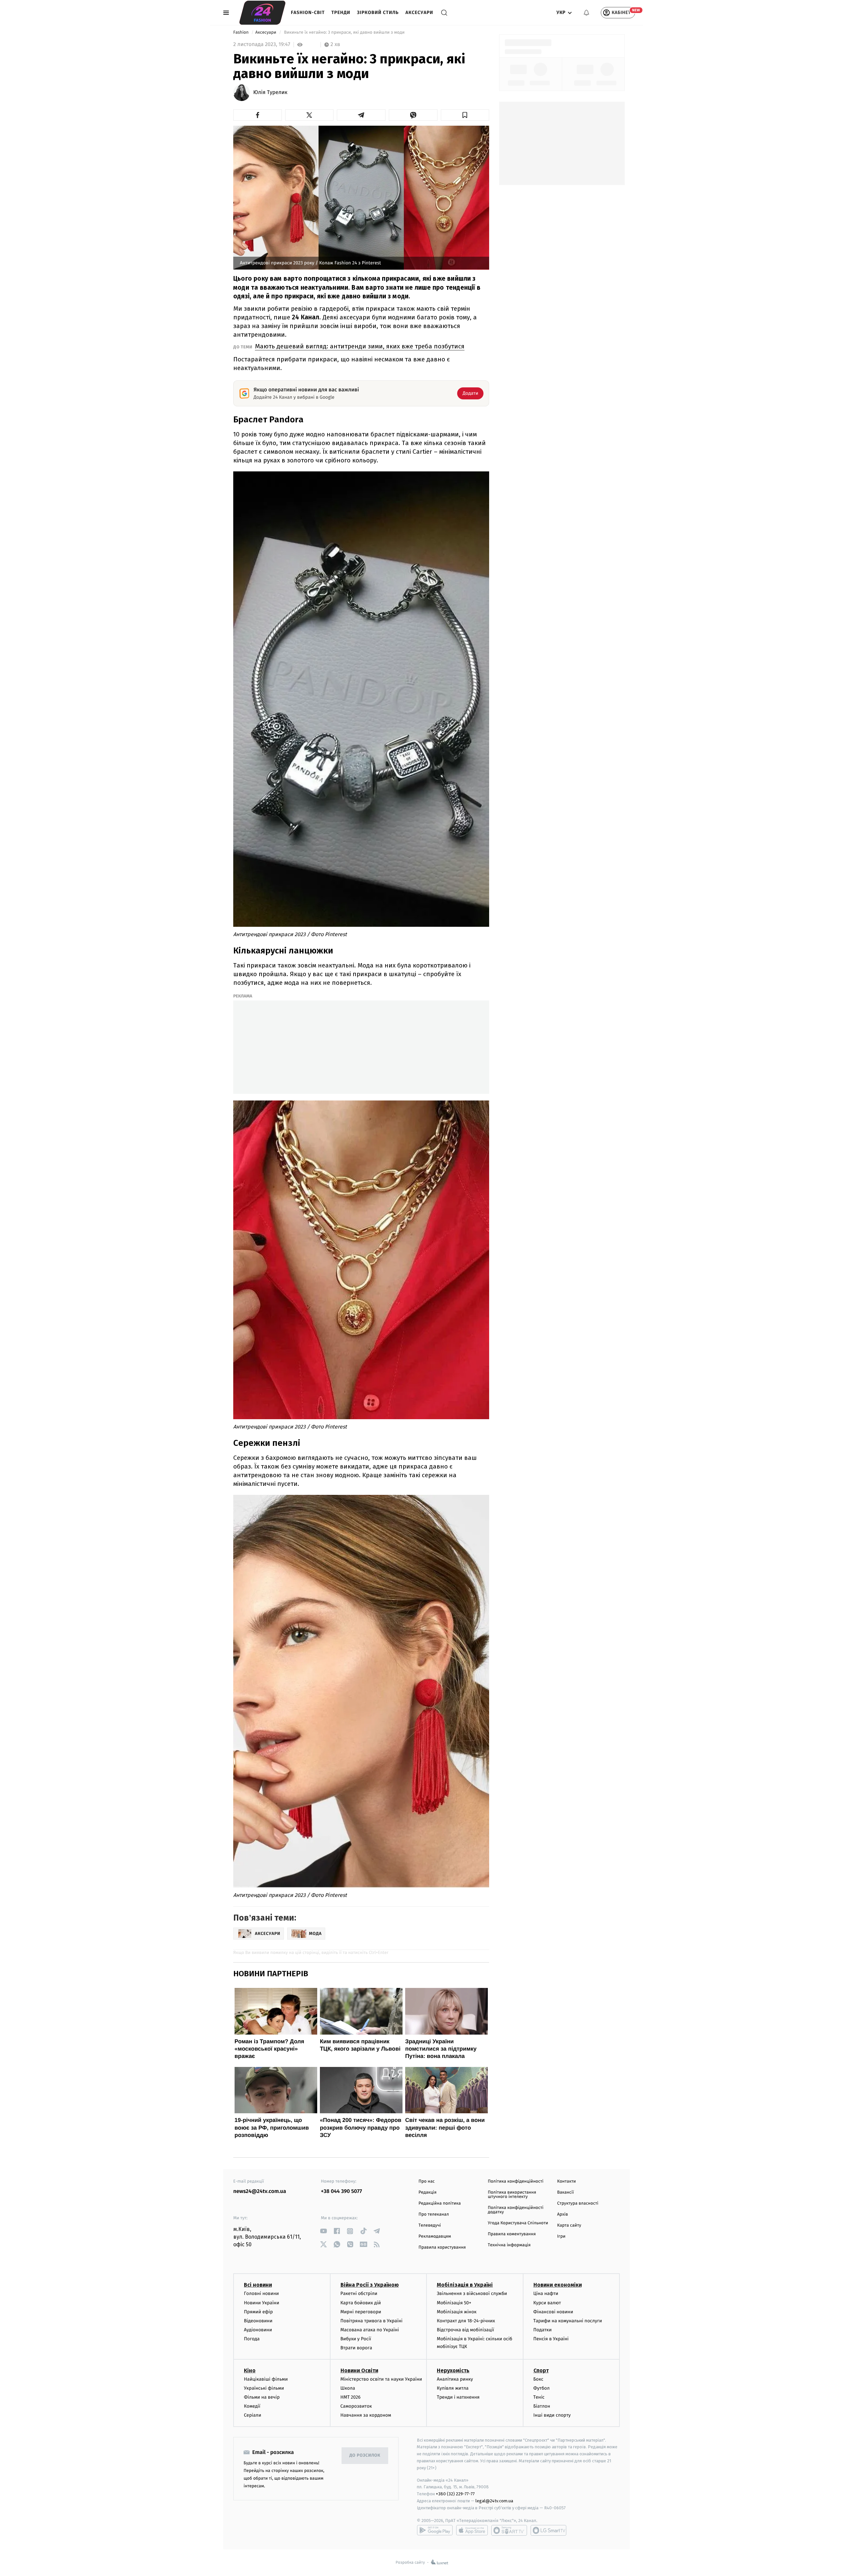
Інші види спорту (552, 2415)
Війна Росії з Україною (370, 2285)
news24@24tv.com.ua (260, 2191)
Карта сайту (569, 2225)
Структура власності (578, 2203)
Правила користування (442, 2247)
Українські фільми (264, 2388)
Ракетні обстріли (359, 2293)
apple (472, 2530)
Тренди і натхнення (458, 2397)
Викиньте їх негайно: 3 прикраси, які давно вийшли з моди (344, 33)
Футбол (542, 2388)
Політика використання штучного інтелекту (512, 2195)
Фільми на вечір (262, 2397)
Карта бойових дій (361, 2303)
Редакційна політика (440, 2203)
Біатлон (542, 2406)
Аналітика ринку (455, 2379)
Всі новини (258, 2285)
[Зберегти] (465, 115)
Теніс (539, 2397)
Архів (562, 2214)
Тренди (341, 13)
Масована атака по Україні (370, 2330)
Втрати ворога (356, 2348)
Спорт (541, 2370)
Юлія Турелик (270, 93)
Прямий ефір (258, 2312)
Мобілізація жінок (457, 2312)
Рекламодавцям (435, 2236)
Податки (543, 2330)
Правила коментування (512, 2234)
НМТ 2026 (351, 2397)
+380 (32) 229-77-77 (455, 2494)
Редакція (427, 2192)
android (435, 2530)
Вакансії (565, 2192)
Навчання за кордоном (366, 2415)
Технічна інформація (509, 2245)
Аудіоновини (258, 2330)
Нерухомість (453, 2370)
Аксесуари (419, 13)
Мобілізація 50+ (454, 2303)
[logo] (262, 13)
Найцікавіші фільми (266, 2379)
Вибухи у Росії (356, 2339)
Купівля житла (453, 2388)
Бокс (538, 2379)
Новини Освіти (359, 2370)
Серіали (253, 2415)
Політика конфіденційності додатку (516, 2210)
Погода (252, 2339)
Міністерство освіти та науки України (381, 2379)
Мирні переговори (361, 2312)
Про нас (427, 2181)
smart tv (509, 2530)
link (323, 2231)
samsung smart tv (548, 2530)
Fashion (241, 33)
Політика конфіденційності (516, 2181)
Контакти (566, 2181)
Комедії (252, 2406)
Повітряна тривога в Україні (372, 2321)
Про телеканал (434, 2214)
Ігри (561, 2236)
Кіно (250, 2370)
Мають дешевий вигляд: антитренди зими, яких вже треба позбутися (360, 346)
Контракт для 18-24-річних (466, 2321)
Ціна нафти (546, 2293)
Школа (348, 2388)
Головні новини (261, 2293)
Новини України (262, 2303)
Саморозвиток (356, 2406)
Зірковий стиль (378, 13)
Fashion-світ (308, 13)
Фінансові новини (553, 2312)
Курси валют (547, 2303)
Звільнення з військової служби (472, 2293)
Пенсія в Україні (551, 2339)
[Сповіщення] (586, 13)
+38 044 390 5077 (341, 2191)
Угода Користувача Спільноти (518, 2223)
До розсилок (365, 2455)
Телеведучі (430, 2225)
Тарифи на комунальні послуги (568, 2321)
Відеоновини (258, 2321)
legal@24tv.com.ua (494, 2501)
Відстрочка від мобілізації (465, 2330)
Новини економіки (558, 2285)
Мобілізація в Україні (465, 2285)
